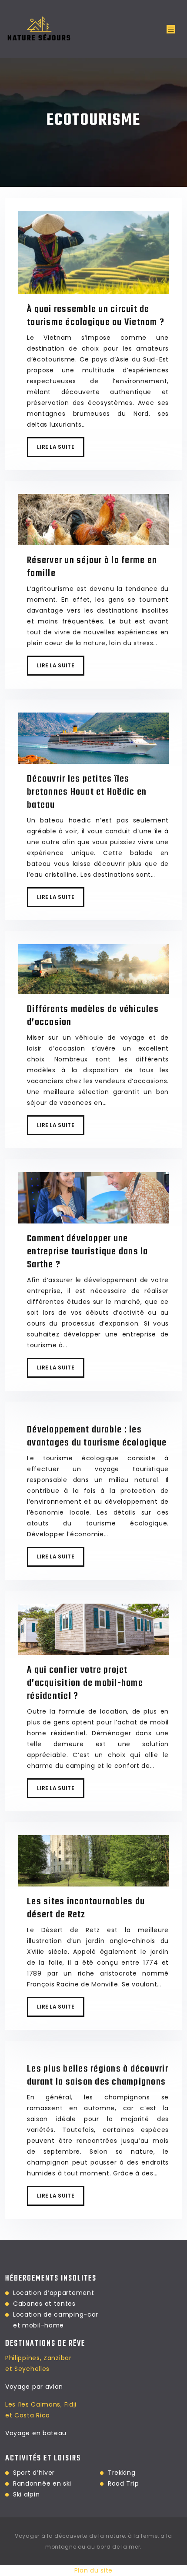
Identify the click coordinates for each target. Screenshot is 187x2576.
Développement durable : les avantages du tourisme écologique (97, 1436)
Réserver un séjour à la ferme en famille (92, 567)
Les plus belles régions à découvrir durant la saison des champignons (98, 2075)
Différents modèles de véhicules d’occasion (93, 1016)
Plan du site (93, 2570)
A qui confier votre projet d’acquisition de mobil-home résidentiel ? (85, 1683)
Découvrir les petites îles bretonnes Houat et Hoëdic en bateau (87, 792)
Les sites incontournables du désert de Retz (86, 1908)
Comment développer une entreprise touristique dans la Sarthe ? (88, 1252)
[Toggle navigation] (171, 29)
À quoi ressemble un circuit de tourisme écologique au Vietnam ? (96, 316)
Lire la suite (56, 447)
